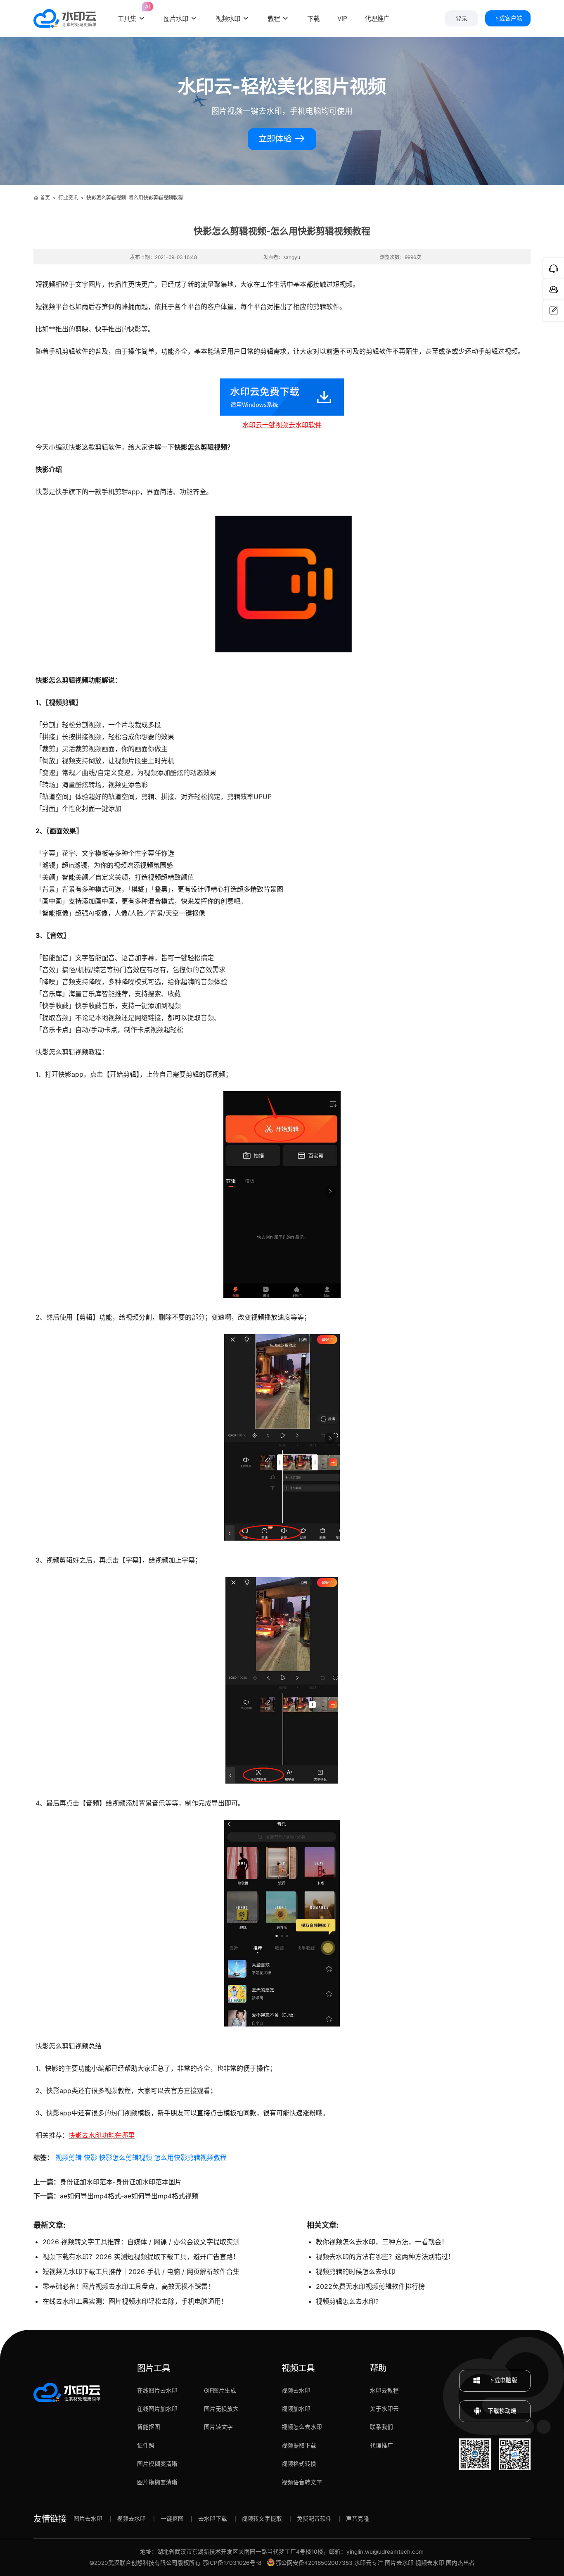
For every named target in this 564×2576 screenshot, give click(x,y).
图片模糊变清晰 (157, 2464)
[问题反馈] (554, 311)
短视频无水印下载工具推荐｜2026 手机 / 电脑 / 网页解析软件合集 (141, 2272)
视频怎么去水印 (302, 2427)
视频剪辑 (69, 2157)
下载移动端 (502, 2411)
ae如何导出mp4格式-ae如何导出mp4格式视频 (129, 2196)
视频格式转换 (299, 2464)
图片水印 (176, 19)
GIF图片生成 (220, 2390)
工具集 (132, 13)
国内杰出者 (460, 2563)
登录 (462, 18)
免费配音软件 (314, 2519)
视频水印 (228, 19)
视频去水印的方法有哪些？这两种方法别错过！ (385, 2257)
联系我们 (382, 2427)
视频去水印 (296, 2390)
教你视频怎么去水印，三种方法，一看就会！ (382, 2242)
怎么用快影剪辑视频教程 (190, 2157)
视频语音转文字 (302, 2482)
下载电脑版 (502, 2380)
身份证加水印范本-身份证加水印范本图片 (121, 2182)
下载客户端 (508, 18)
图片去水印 (88, 2519)
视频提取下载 (299, 2445)
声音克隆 (358, 2519)
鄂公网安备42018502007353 (314, 2563)
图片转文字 (218, 2427)
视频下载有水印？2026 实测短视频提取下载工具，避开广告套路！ (141, 2257)
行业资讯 (68, 198)
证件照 (146, 2445)
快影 (90, 2157)
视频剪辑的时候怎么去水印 (355, 2272)
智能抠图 (149, 2427)
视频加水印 (296, 2409)
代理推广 (382, 2445)
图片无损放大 (221, 2409)
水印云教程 (384, 2390)
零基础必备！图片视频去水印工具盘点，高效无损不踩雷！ (128, 2286)
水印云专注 (369, 2563)
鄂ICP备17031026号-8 (232, 2563)
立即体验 (276, 139)
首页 (45, 198)
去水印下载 (213, 2519)
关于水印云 (384, 2409)
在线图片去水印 (157, 2390)
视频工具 (298, 2368)
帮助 (378, 2368)
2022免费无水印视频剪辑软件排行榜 (370, 2286)
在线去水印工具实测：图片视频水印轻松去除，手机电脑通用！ (135, 2301)
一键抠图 (172, 2519)
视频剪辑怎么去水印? (347, 2301)
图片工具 (154, 2368)
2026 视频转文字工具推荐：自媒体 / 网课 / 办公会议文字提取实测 (141, 2242)
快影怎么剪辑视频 (126, 2157)
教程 (274, 19)
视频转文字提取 (262, 2519)
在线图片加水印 (157, 2409)
